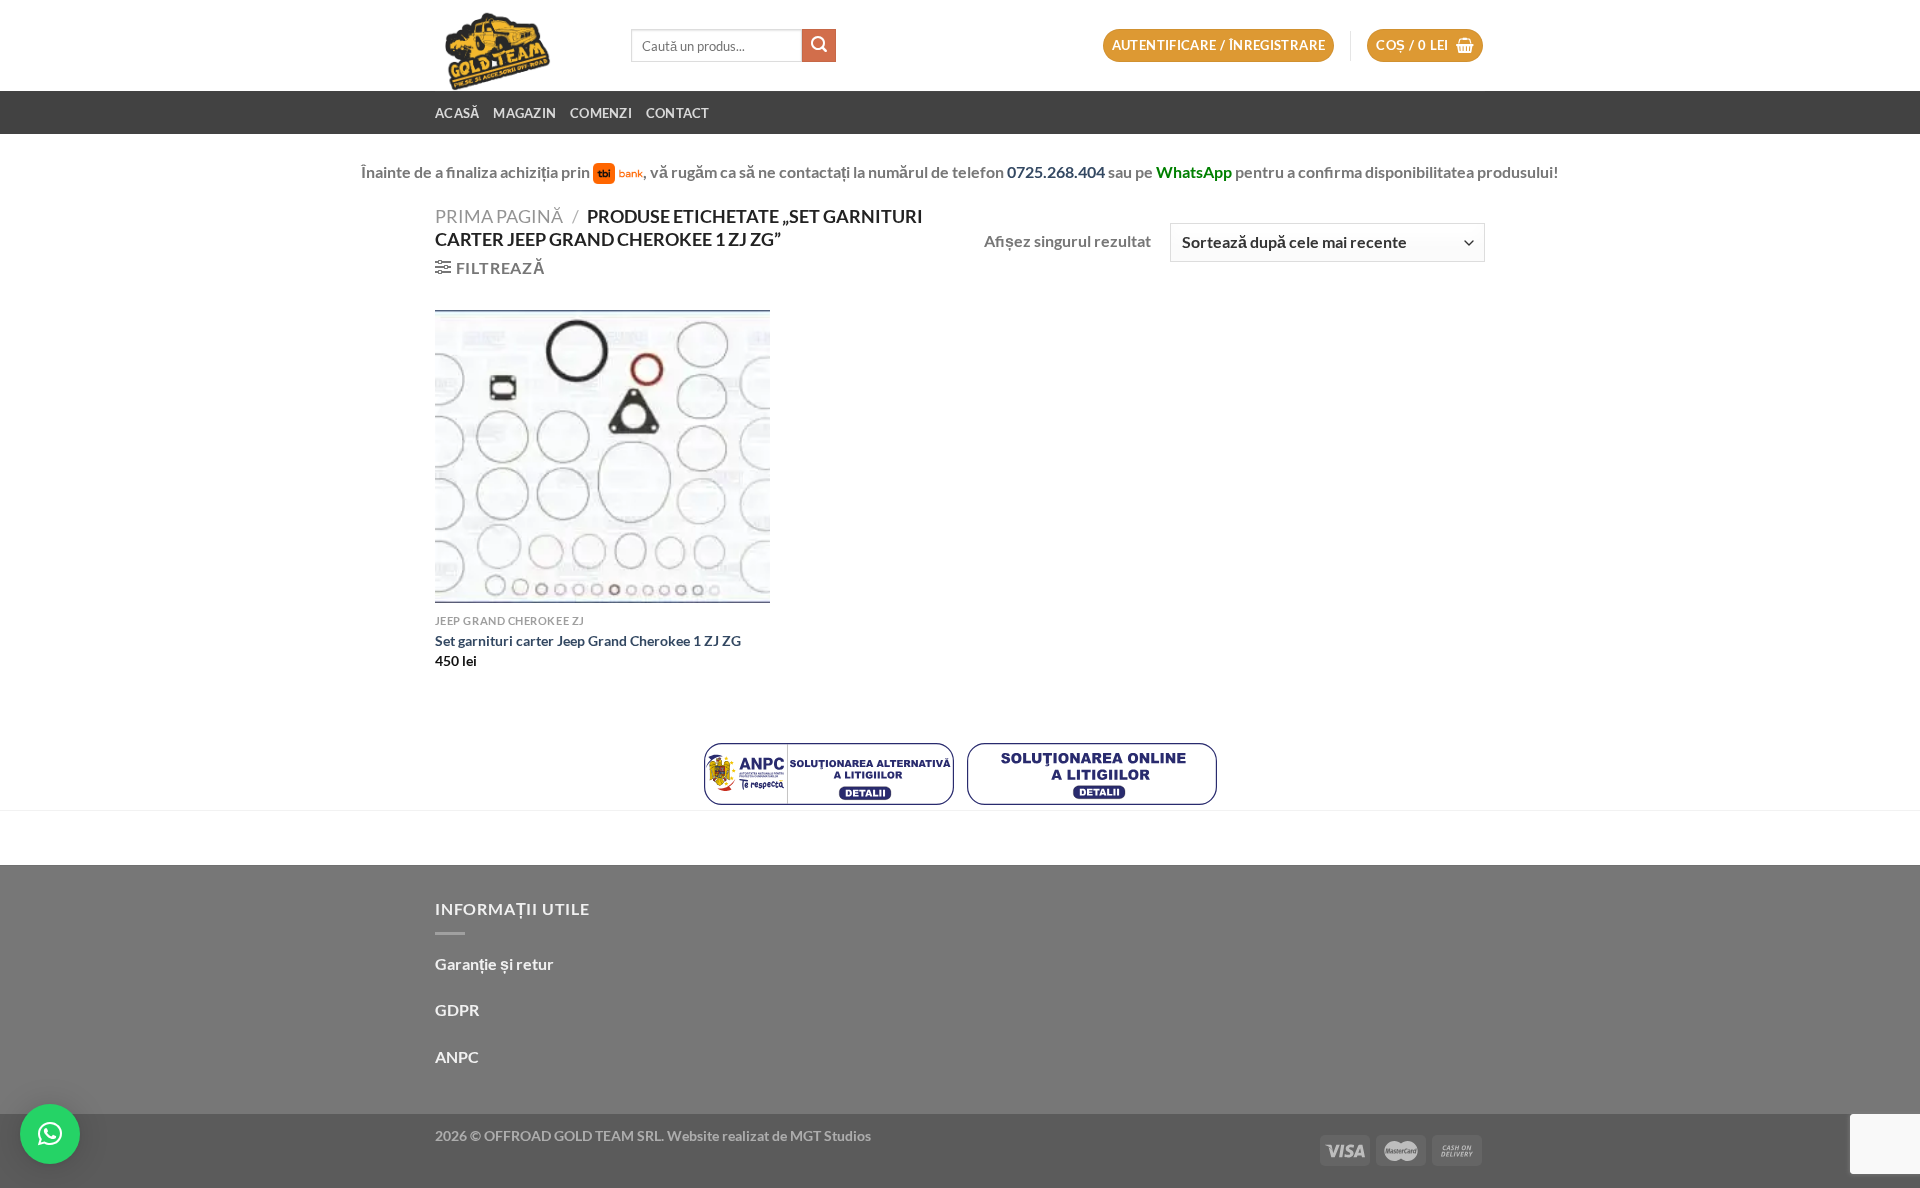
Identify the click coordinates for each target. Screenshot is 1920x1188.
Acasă (457, 113)
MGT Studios (830, 1135)
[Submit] (819, 46)
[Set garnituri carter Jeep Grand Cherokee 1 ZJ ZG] (602, 456)
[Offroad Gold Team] (518, 45)
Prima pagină (499, 216)
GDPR (457, 1009)
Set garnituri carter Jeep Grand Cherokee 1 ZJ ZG (588, 640)
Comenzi (601, 113)
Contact (678, 113)
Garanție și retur (494, 963)
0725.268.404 (1057, 171)
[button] (50, 1134)
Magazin (524, 113)
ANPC (457, 1056)
